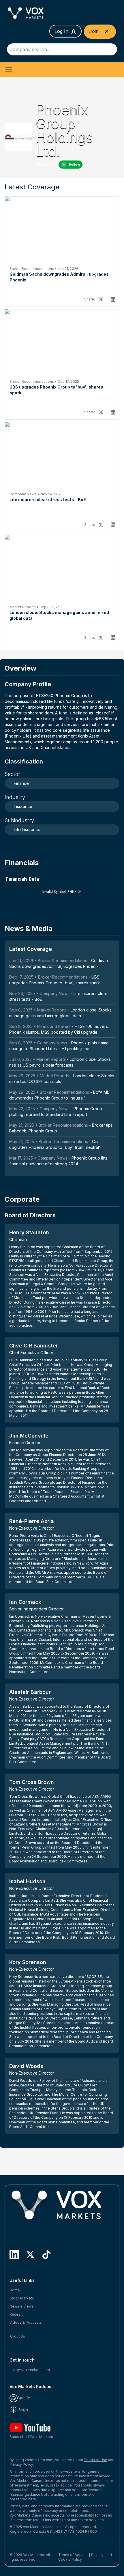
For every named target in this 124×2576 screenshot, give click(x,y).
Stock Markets (22, 2298)
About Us (17, 2336)
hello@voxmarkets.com (30, 2370)
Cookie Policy (70, 2559)
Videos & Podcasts (26, 2322)
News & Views (22, 2306)
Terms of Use (96, 2460)
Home (15, 2290)
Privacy (97, 2555)
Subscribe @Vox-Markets (31, 2437)
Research (18, 2314)
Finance (21, 783)
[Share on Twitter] (101, 299)
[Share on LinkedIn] (113, 299)
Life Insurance (27, 829)
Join (95, 31)
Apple (23, 2409)
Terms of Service (73, 2555)
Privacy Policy (21, 2464)
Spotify (24, 2398)
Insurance (23, 806)
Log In (61, 31)
